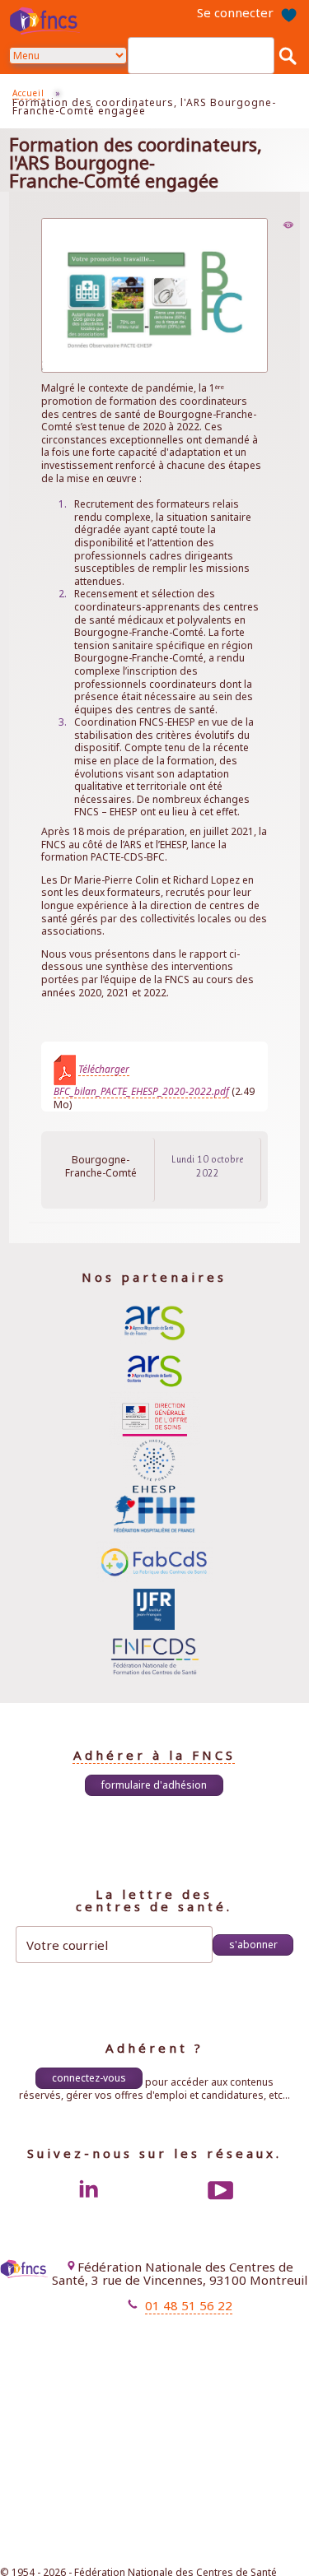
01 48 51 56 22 (189, 2305)
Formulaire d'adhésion (154, 1785)
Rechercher (288, 55)
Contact (177, 2348)
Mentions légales (154, 2333)
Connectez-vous (89, 2078)
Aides (182, 2362)
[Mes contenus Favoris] (288, 12)
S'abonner (253, 1945)
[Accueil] (47, 21)
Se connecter (235, 12)
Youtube (221, 2190)
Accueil (28, 93)
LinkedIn (88, 2190)
